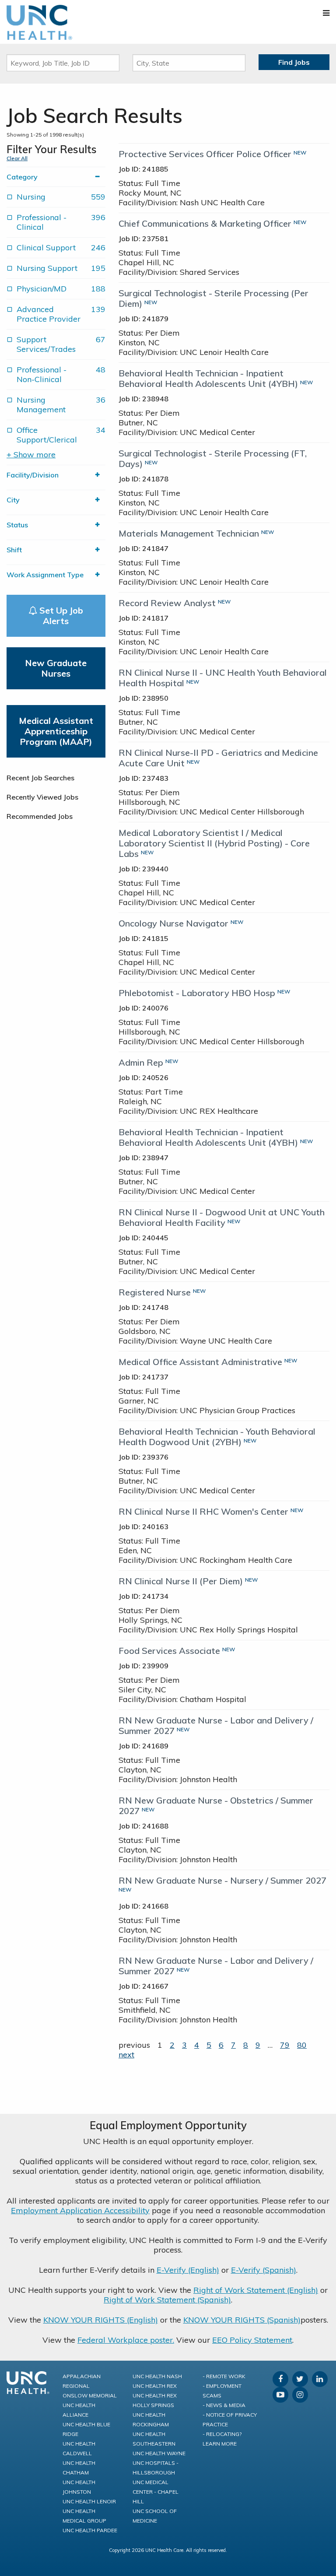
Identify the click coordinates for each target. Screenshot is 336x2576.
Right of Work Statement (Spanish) (167, 2300)
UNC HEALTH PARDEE (90, 2530)
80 (302, 2045)
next (126, 2055)
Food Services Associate (169, 1651)
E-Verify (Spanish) (264, 2270)
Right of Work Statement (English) (256, 2290)
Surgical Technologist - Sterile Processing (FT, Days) (213, 458)
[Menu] (326, 13)
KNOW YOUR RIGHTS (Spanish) (242, 2320)
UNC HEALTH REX (155, 2386)
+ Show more (31, 455)
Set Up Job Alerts (60, 616)
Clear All (17, 158)
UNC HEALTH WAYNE (159, 2453)
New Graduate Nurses (56, 668)
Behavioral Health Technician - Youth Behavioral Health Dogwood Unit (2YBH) (217, 1437)
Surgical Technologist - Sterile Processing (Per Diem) (213, 298)
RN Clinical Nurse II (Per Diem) (181, 1581)
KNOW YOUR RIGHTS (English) (101, 2320)
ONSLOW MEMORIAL (90, 2395)
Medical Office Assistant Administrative (200, 1362)
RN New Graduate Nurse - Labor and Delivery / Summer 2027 (216, 1725)
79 (285, 2045)
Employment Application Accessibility (80, 2210)
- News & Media (224, 2405)
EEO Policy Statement (252, 2340)
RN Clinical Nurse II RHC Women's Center (203, 1511)
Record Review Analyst (167, 603)
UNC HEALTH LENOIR (89, 2501)
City (13, 500)
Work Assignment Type (45, 575)
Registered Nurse (155, 1292)
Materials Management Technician (189, 533)
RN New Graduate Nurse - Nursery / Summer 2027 (222, 1880)
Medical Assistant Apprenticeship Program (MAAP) (56, 731)
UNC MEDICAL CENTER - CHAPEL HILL (156, 2492)
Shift (14, 550)
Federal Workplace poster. (126, 2340)
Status (17, 525)
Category (22, 177)
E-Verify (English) (188, 2270)
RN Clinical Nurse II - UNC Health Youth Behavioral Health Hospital (223, 678)
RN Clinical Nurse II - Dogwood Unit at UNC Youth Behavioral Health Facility (222, 1217)
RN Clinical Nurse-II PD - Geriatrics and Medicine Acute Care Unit (218, 758)
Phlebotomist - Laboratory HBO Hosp (197, 993)
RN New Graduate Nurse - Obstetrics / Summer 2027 (216, 1806)
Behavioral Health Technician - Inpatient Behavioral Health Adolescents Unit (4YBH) (208, 378)
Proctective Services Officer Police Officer (205, 154)
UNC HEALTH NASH (157, 2376)
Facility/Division (33, 475)
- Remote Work (224, 2376)
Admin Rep (141, 1062)
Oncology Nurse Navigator (173, 923)
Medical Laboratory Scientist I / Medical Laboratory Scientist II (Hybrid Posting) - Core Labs (214, 843)
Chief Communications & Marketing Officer (205, 223)
